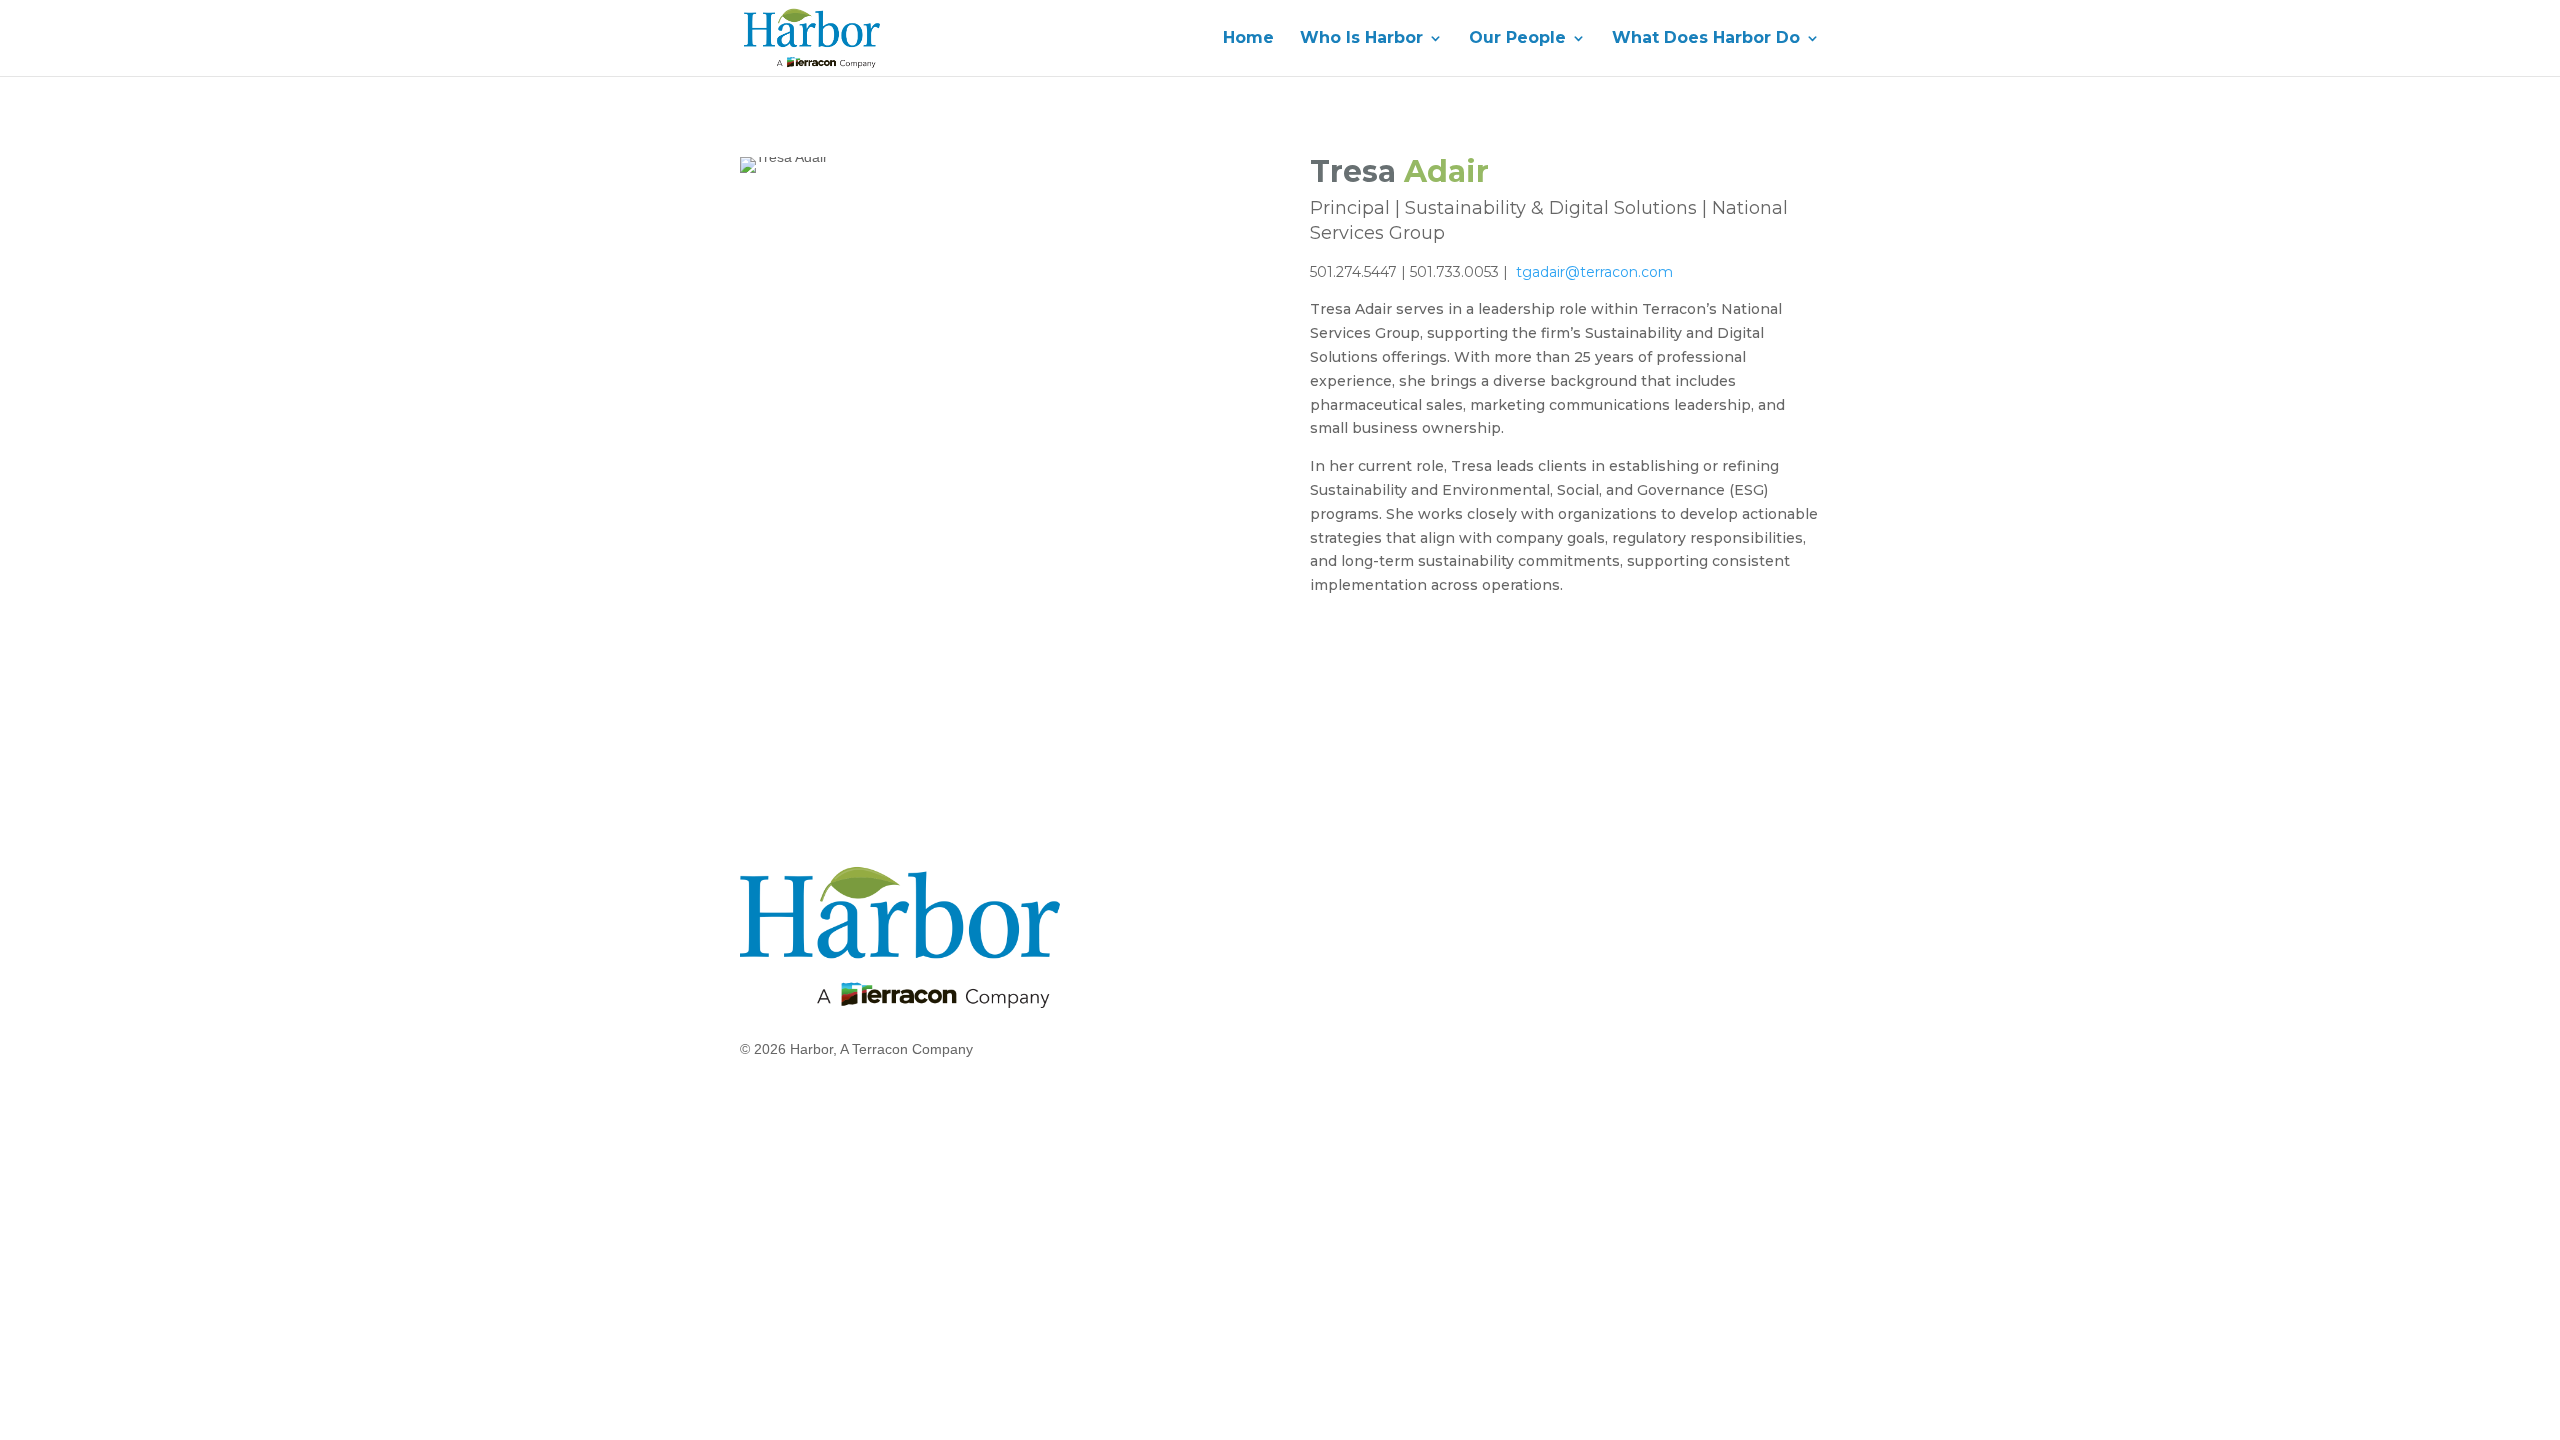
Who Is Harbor (1361, 39)
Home (1248, 39)
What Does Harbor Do (1706, 39)
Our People (1517, 39)
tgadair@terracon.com (1596, 272)
